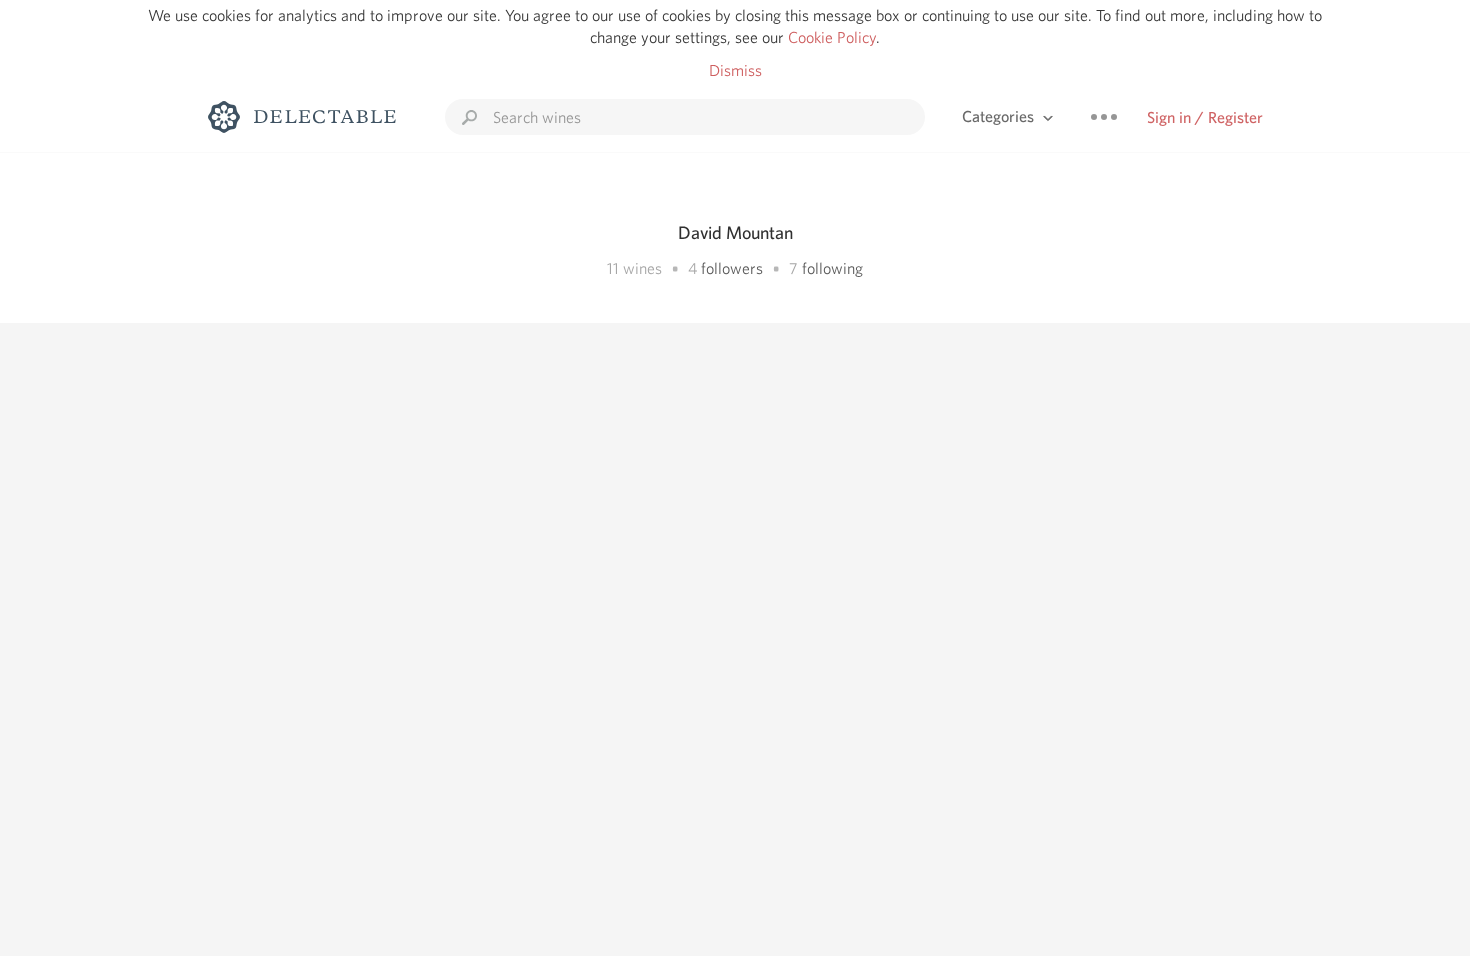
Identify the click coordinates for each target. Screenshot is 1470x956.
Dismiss (735, 70)
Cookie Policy (832, 37)
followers (732, 268)
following (832, 268)
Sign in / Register (1205, 117)
